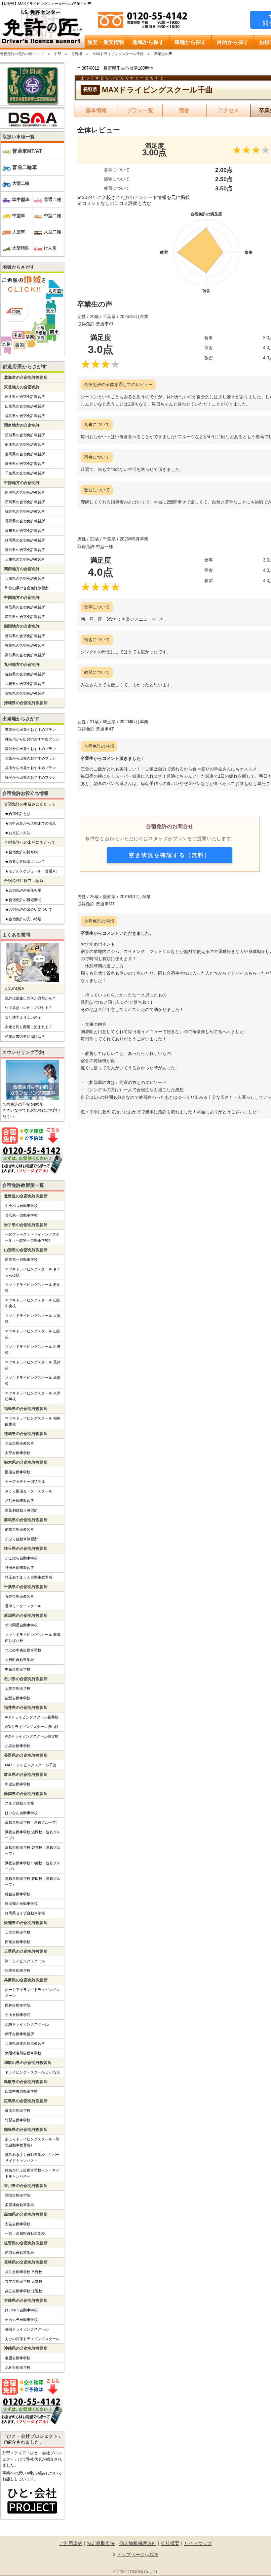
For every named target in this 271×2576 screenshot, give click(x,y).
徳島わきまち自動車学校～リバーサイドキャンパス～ (32, 2158)
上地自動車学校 (18, 1932)
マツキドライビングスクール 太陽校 (33, 1319)
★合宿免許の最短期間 (23, 900)
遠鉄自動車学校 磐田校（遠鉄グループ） (33, 1881)
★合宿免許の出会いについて (29, 909)
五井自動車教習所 (19, 1596)
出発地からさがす (21, 719)
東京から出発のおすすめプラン (30, 730)
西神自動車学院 (18, 2005)
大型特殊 (21, 248)
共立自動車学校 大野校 (24, 2281)
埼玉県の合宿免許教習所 (25, 464)
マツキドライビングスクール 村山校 (33, 1288)
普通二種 (53, 199)
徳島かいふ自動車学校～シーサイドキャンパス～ (32, 2173)
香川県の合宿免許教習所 (25, 645)
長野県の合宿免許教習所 (25, 521)
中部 (58, 54)
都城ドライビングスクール (27, 2329)
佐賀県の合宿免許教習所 (25, 674)
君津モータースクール (23, 1606)
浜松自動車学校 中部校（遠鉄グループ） (33, 1866)
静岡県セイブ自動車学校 (25, 1913)
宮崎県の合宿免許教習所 (25, 693)
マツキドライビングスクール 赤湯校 (33, 1381)
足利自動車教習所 (19, 1501)
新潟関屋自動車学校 (21, 1625)
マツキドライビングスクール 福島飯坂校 (33, 1421)
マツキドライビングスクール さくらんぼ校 (33, 1272)
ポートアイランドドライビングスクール (32, 1993)
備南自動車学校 (18, 2110)
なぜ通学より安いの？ (23, 1017)
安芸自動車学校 (18, 2224)
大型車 (19, 232)
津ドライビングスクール (25, 1961)
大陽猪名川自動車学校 (23, 2053)
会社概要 (170, 2543)
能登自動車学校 (18, 1698)
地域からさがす (19, 267)
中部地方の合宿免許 (22, 483)
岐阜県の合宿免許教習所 (25, 531)
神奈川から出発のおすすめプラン (32, 739)
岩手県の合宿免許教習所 (25, 397)
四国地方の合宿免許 (22, 626)
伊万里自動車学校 (19, 2253)
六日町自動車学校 (19, 1660)
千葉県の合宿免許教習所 (25, 473)
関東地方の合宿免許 (22, 425)
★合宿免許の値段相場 (23, 890)
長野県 (77, 54)
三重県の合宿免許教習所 (25, 559)
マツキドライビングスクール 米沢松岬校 (33, 1396)
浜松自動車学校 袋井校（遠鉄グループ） (33, 1850)
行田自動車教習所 (19, 1568)
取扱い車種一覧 (19, 137)
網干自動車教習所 (19, 2034)
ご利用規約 (71, 2543)
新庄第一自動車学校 (21, 1259)
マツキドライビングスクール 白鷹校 (33, 1350)
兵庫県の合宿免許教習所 (25, 578)
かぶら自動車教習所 (21, 1539)
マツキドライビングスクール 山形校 (33, 1334)
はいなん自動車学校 (21, 1813)
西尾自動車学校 (18, 1942)
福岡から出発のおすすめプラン (30, 777)
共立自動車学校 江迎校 (24, 2291)
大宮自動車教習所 (19, 1443)
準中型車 (21, 199)
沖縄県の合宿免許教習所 (26, 703)
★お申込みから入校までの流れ (30, 823)
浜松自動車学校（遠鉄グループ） (32, 1822)
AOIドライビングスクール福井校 (32, 1717)
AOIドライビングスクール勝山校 (32, 1727)
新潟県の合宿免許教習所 (25, 492)
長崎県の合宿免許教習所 (25, 684)
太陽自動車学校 (18, 1688)
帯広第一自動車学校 (21, 1215)
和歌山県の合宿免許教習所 (27, 588)
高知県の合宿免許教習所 (25, 655)
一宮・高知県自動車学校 (25, 2234)
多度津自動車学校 (19, 2205)
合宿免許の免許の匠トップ (22, 54)
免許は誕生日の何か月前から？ (30, 998)
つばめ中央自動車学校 (23, 1650)
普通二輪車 (25, 167)
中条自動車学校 (18, 1669)
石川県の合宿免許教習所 (25, 502)
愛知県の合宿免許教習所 (25, 550)
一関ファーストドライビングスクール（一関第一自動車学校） (32, 1237)
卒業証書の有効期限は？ (25, 1036)
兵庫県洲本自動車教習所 (25, 2043)
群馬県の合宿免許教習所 (25, 454)
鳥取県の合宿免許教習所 (25, 607)
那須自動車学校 (18, 1472)
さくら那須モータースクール (29, 1491)
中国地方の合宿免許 (22, 598)
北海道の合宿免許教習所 (26, 377)
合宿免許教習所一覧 (23, 1185)
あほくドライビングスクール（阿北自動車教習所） (32, 2142)
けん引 (50, 248)
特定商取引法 (101, 2543)
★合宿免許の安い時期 (23, 919)
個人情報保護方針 (138, 2543)
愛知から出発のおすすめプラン (30, 749)
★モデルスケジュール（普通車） (32, 871)
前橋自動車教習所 (19, 1529)
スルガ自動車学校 (19, 1803)
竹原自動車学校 (18, 2120)
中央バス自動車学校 (21, 1206)
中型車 (19, 216)
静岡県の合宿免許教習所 (25, 540)
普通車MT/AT (27, 151)
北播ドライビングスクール (27, 2024)
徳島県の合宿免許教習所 (25, 636)
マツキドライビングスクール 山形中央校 (33, 1303)
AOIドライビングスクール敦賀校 (32, 1736)
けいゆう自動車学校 (21, 2310)
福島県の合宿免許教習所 (25, 416)
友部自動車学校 (18, 1453)
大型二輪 (21, 183)
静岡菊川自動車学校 (21, 1904)
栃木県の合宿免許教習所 (25, 444)
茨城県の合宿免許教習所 (25, 435)
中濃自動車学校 (18, 1784)
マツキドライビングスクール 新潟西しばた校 (33, 1638)
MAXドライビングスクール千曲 (118, 54)
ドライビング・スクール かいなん (33, 2072)
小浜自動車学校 (18, 1746)
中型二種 (53, 216)
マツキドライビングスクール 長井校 (33, 1365)
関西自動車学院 (18, 2195)
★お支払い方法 (18, 833)
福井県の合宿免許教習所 (25, 511)
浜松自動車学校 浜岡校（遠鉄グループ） (33, 1835)
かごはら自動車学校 (21, 1558)
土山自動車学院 (18, 2015)
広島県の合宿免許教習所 (25, 617)
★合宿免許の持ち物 (21, 852)
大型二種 (53, 232)
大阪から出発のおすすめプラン (30, 758)
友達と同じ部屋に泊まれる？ (29, 1027)
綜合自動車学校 (18, 1894)
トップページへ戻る (138, 2555)
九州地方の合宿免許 (22, 665)
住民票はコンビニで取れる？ (29, 1008)
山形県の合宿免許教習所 (25, 406)
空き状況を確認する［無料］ (170, 855)
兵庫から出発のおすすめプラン (30, 768)
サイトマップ (198, 2543)
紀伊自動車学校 (18, 1971)
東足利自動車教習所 (21, 1510)
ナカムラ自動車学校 (21, 2320)
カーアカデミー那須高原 (25, 1482)
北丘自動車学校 (18, 2367)
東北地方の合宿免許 (22, 387)
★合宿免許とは (18, 814)
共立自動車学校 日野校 (24, 2272)
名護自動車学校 (18, 2358)
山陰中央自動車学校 (21, 2091)
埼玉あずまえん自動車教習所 (29, 1577)
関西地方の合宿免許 (22, 569)
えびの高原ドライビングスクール (32, 2339)
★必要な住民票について (25, 862)
